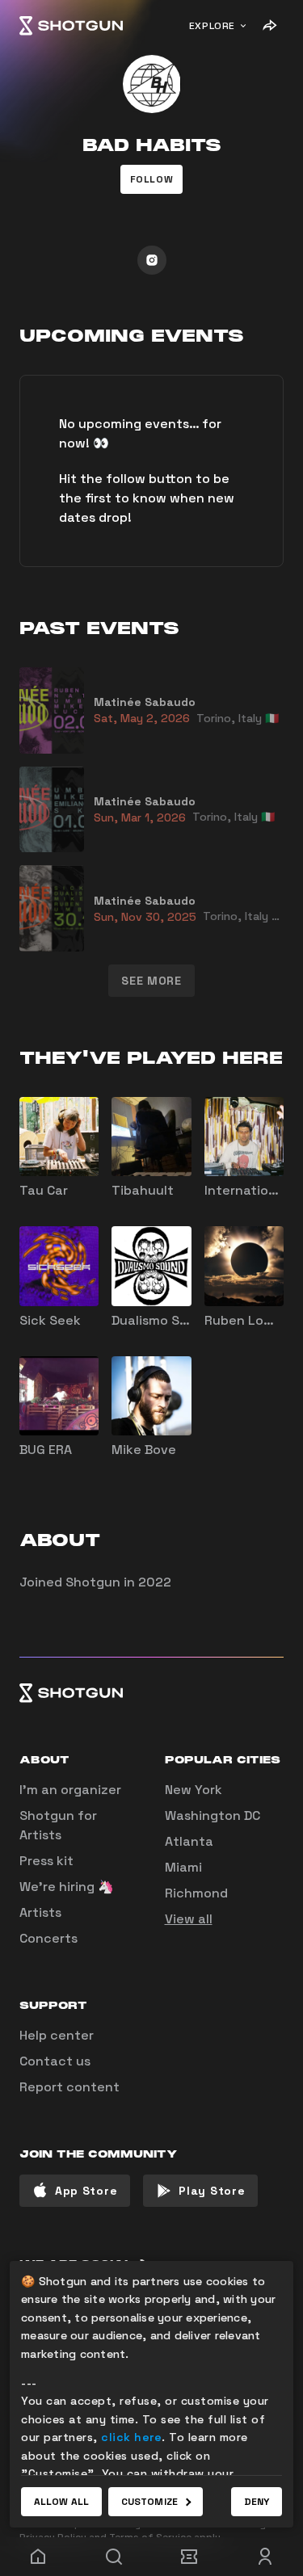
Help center (57, 2035)
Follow (152, 179)
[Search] (114, 2557)
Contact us (55, 2061)
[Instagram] (152, 260)
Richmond (196, 1893)
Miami (183, 1867)
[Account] (265, 2557)
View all (189, 1919)
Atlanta (189, 1841)
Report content (69, 2087)
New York (194, 1790)
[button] (152, 179)
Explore (212, 26)
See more (151, 981)
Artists (40, 1912)
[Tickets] (190, 2557)
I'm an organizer (70, 1790)
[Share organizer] (269, 26)
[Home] (71, 26)
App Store (86, 2191)
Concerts (48, 1938)
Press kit (46, 1861)
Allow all (61, 2502)
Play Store (212, 2191)
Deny (257, 2502)
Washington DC (213, 1815)
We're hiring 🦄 (67, 1887)
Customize (149, 2502)
